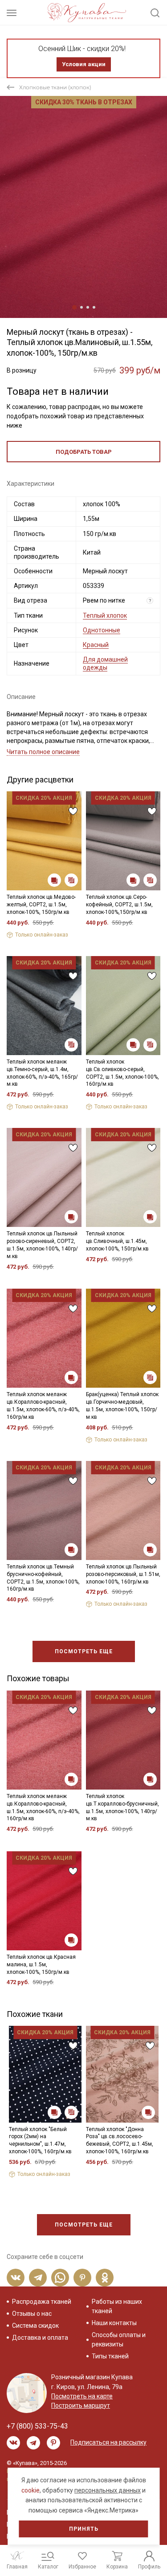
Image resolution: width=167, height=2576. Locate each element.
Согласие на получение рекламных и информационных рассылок (83, 1365)
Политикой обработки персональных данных (78, 1336)
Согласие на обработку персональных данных (82, 1343)
